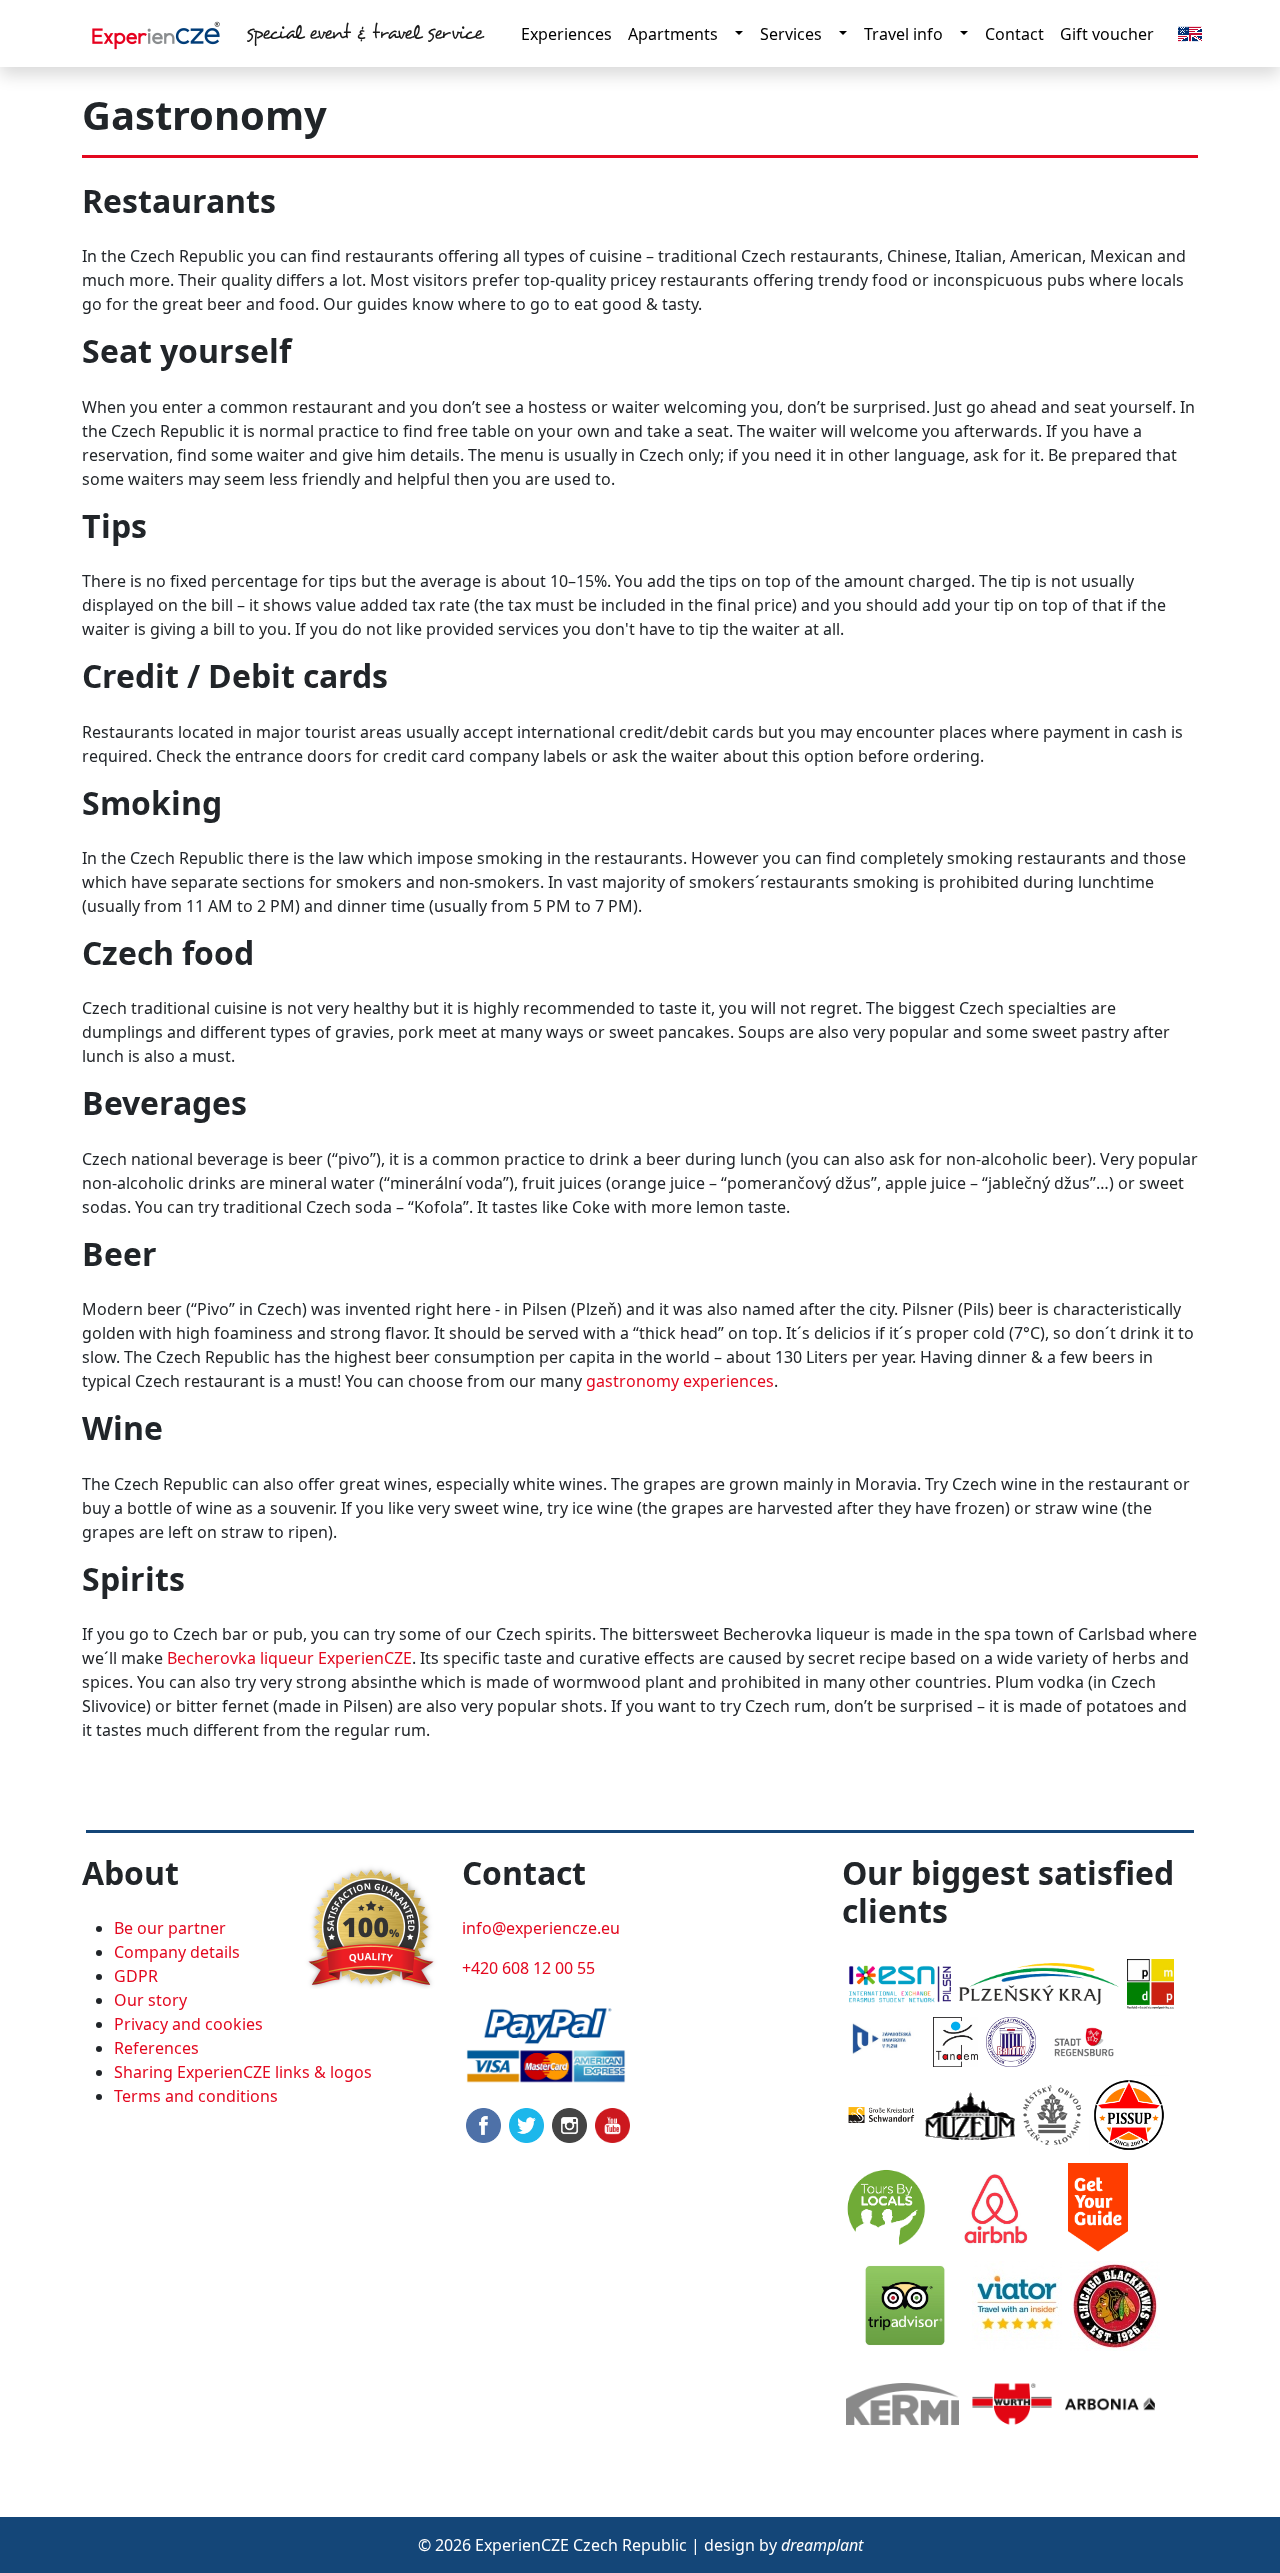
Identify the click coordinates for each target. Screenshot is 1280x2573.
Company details (177, 1952)
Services (791, 34)
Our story (150, 2000)
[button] (1190, 32)
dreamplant (822, 2545)
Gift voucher (1107, 34)
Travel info (903, 34)
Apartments (673, 34)
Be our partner (170, 1928)
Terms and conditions (196, 2096)
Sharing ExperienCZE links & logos (243, 2072)
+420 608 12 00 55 (528, 1968)
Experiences (566, 34)
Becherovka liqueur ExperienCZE (289, 1658)
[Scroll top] (1224, 2517)
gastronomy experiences (680, 1381)
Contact (1014, 34)
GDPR (136, 1976)
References (156, 2048)
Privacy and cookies (188, 2024)
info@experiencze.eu (541, 1928)
